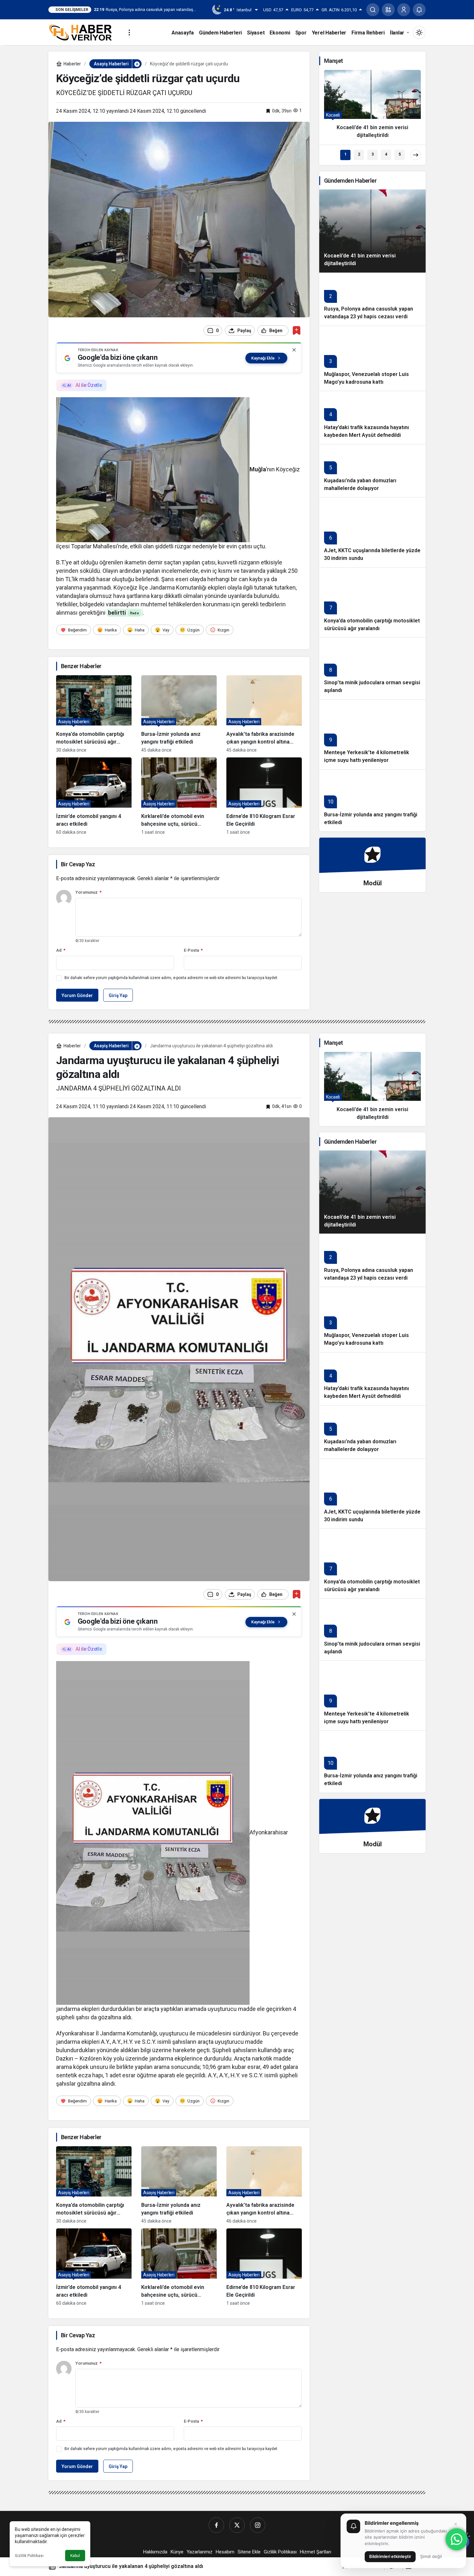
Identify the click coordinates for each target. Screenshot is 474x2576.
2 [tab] (359, 154)
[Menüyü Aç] (129, 33)
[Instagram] (258, 2525)
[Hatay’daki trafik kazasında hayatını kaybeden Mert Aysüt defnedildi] (372, 417)
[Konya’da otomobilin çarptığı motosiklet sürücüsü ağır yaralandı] (94, 714)
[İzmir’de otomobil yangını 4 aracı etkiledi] (94, 796)
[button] (388, 10)
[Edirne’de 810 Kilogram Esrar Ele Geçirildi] (264, 796)
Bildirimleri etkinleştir (390, 2556)
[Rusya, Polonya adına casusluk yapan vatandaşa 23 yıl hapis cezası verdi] (372, 299)
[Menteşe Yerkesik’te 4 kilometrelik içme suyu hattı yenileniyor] (372, 734)
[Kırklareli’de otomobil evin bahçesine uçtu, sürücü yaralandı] (179, 796)
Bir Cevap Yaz (78, 864)
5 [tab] (400, 154)
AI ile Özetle (89, 385)
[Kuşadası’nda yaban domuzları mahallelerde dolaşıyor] (372, 471)
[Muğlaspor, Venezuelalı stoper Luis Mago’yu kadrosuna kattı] (372, 358)
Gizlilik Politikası (29, 2556)
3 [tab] (373, 154)
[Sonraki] (416, 155)
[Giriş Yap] (404, 10)
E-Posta (193, 950)
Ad (61, 950)
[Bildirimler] (419, 10)
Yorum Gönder (77, 995)
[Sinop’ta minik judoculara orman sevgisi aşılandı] (372, 668)
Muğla (258, 469)
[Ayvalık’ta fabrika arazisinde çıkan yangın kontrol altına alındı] (264, 714)
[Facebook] (216, 2525)
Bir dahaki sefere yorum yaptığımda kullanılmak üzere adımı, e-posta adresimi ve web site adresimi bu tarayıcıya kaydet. (171, 978)
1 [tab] (346, 154)
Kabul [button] (75, 2556)
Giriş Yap (118, 995)
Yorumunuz (89, 892)
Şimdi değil (431, 2556)
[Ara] (373, 10)
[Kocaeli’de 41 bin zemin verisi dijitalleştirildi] (372, 107)
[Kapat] (294, 350)
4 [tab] (386, 154)
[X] (237, 2525)
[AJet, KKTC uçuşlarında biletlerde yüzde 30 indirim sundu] (372, 532)
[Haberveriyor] (83, 32)
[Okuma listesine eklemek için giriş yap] (296, 330)
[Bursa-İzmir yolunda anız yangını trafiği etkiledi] (179, 714)
